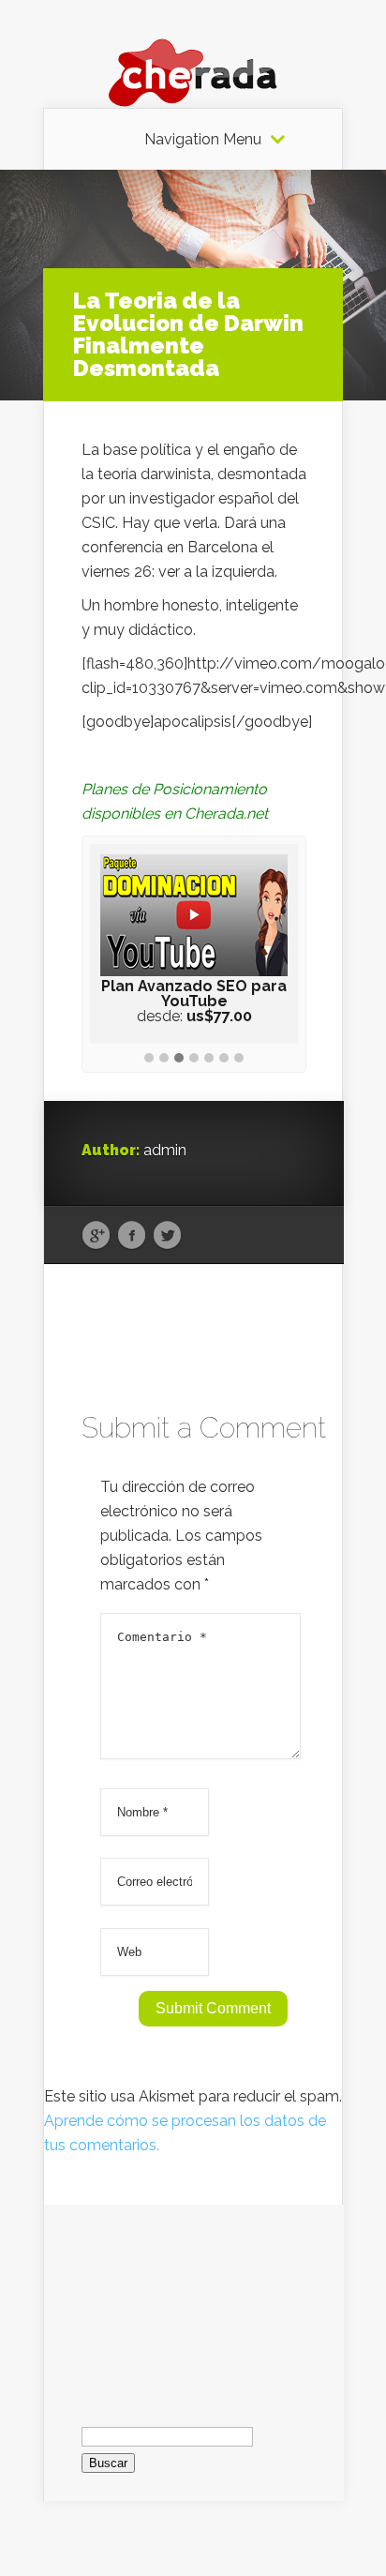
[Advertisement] (194, 2298)
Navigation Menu (203, 140)
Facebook (132, 1236)
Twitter (167, 1236)
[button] (149, 1059)
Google (96, 1236)
